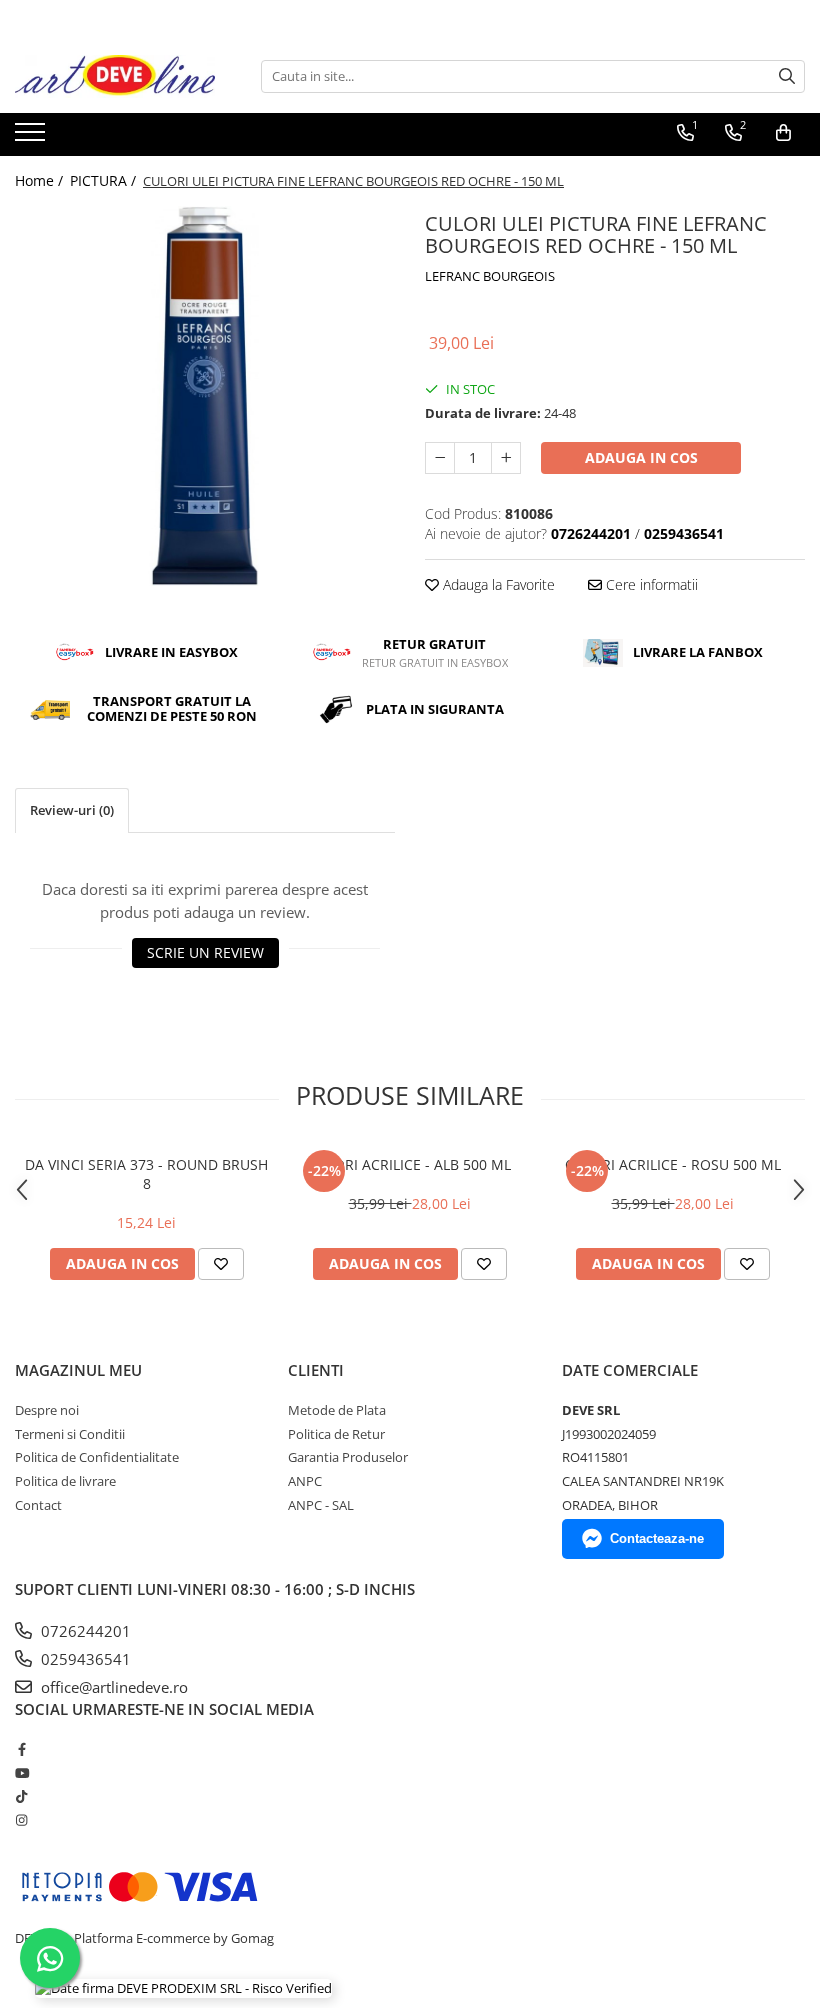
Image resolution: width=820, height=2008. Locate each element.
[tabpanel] (205, 396)
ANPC (305, 1481)
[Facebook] (21, 1749)
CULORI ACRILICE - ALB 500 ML (409, 1164)
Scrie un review (205, 952)
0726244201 (84, 1631)
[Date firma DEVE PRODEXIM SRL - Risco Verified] (183, 1988)
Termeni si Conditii (70, 1434)
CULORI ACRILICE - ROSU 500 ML (673, 1164)
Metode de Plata (337, 1410)
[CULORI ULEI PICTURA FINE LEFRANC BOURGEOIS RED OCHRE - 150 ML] (205, 396)
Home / (41, 180)
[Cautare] (787, 76)
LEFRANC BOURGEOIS (490, 276)
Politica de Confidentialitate (97, 1457)
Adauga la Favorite (497, 584)
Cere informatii (650, 584)
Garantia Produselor (348, 1457)
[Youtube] (21, 1773)
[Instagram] (21, 1820)
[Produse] (32, 138)
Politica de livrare (65, 1481)
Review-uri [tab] (72, 810)
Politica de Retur (336, 1434)
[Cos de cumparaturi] (783, 133)
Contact (38, 1505)
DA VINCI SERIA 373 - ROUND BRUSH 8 (146, 1174)
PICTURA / (105, 180)
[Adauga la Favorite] (221, 1264)
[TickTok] (21, 1796)
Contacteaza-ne (657, 1538)
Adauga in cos (641, 457)
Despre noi (47, 1410)
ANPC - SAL (321, 1505)
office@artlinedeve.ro (112, 1687)
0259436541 (84, 1659)
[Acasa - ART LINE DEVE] (115, 76)
